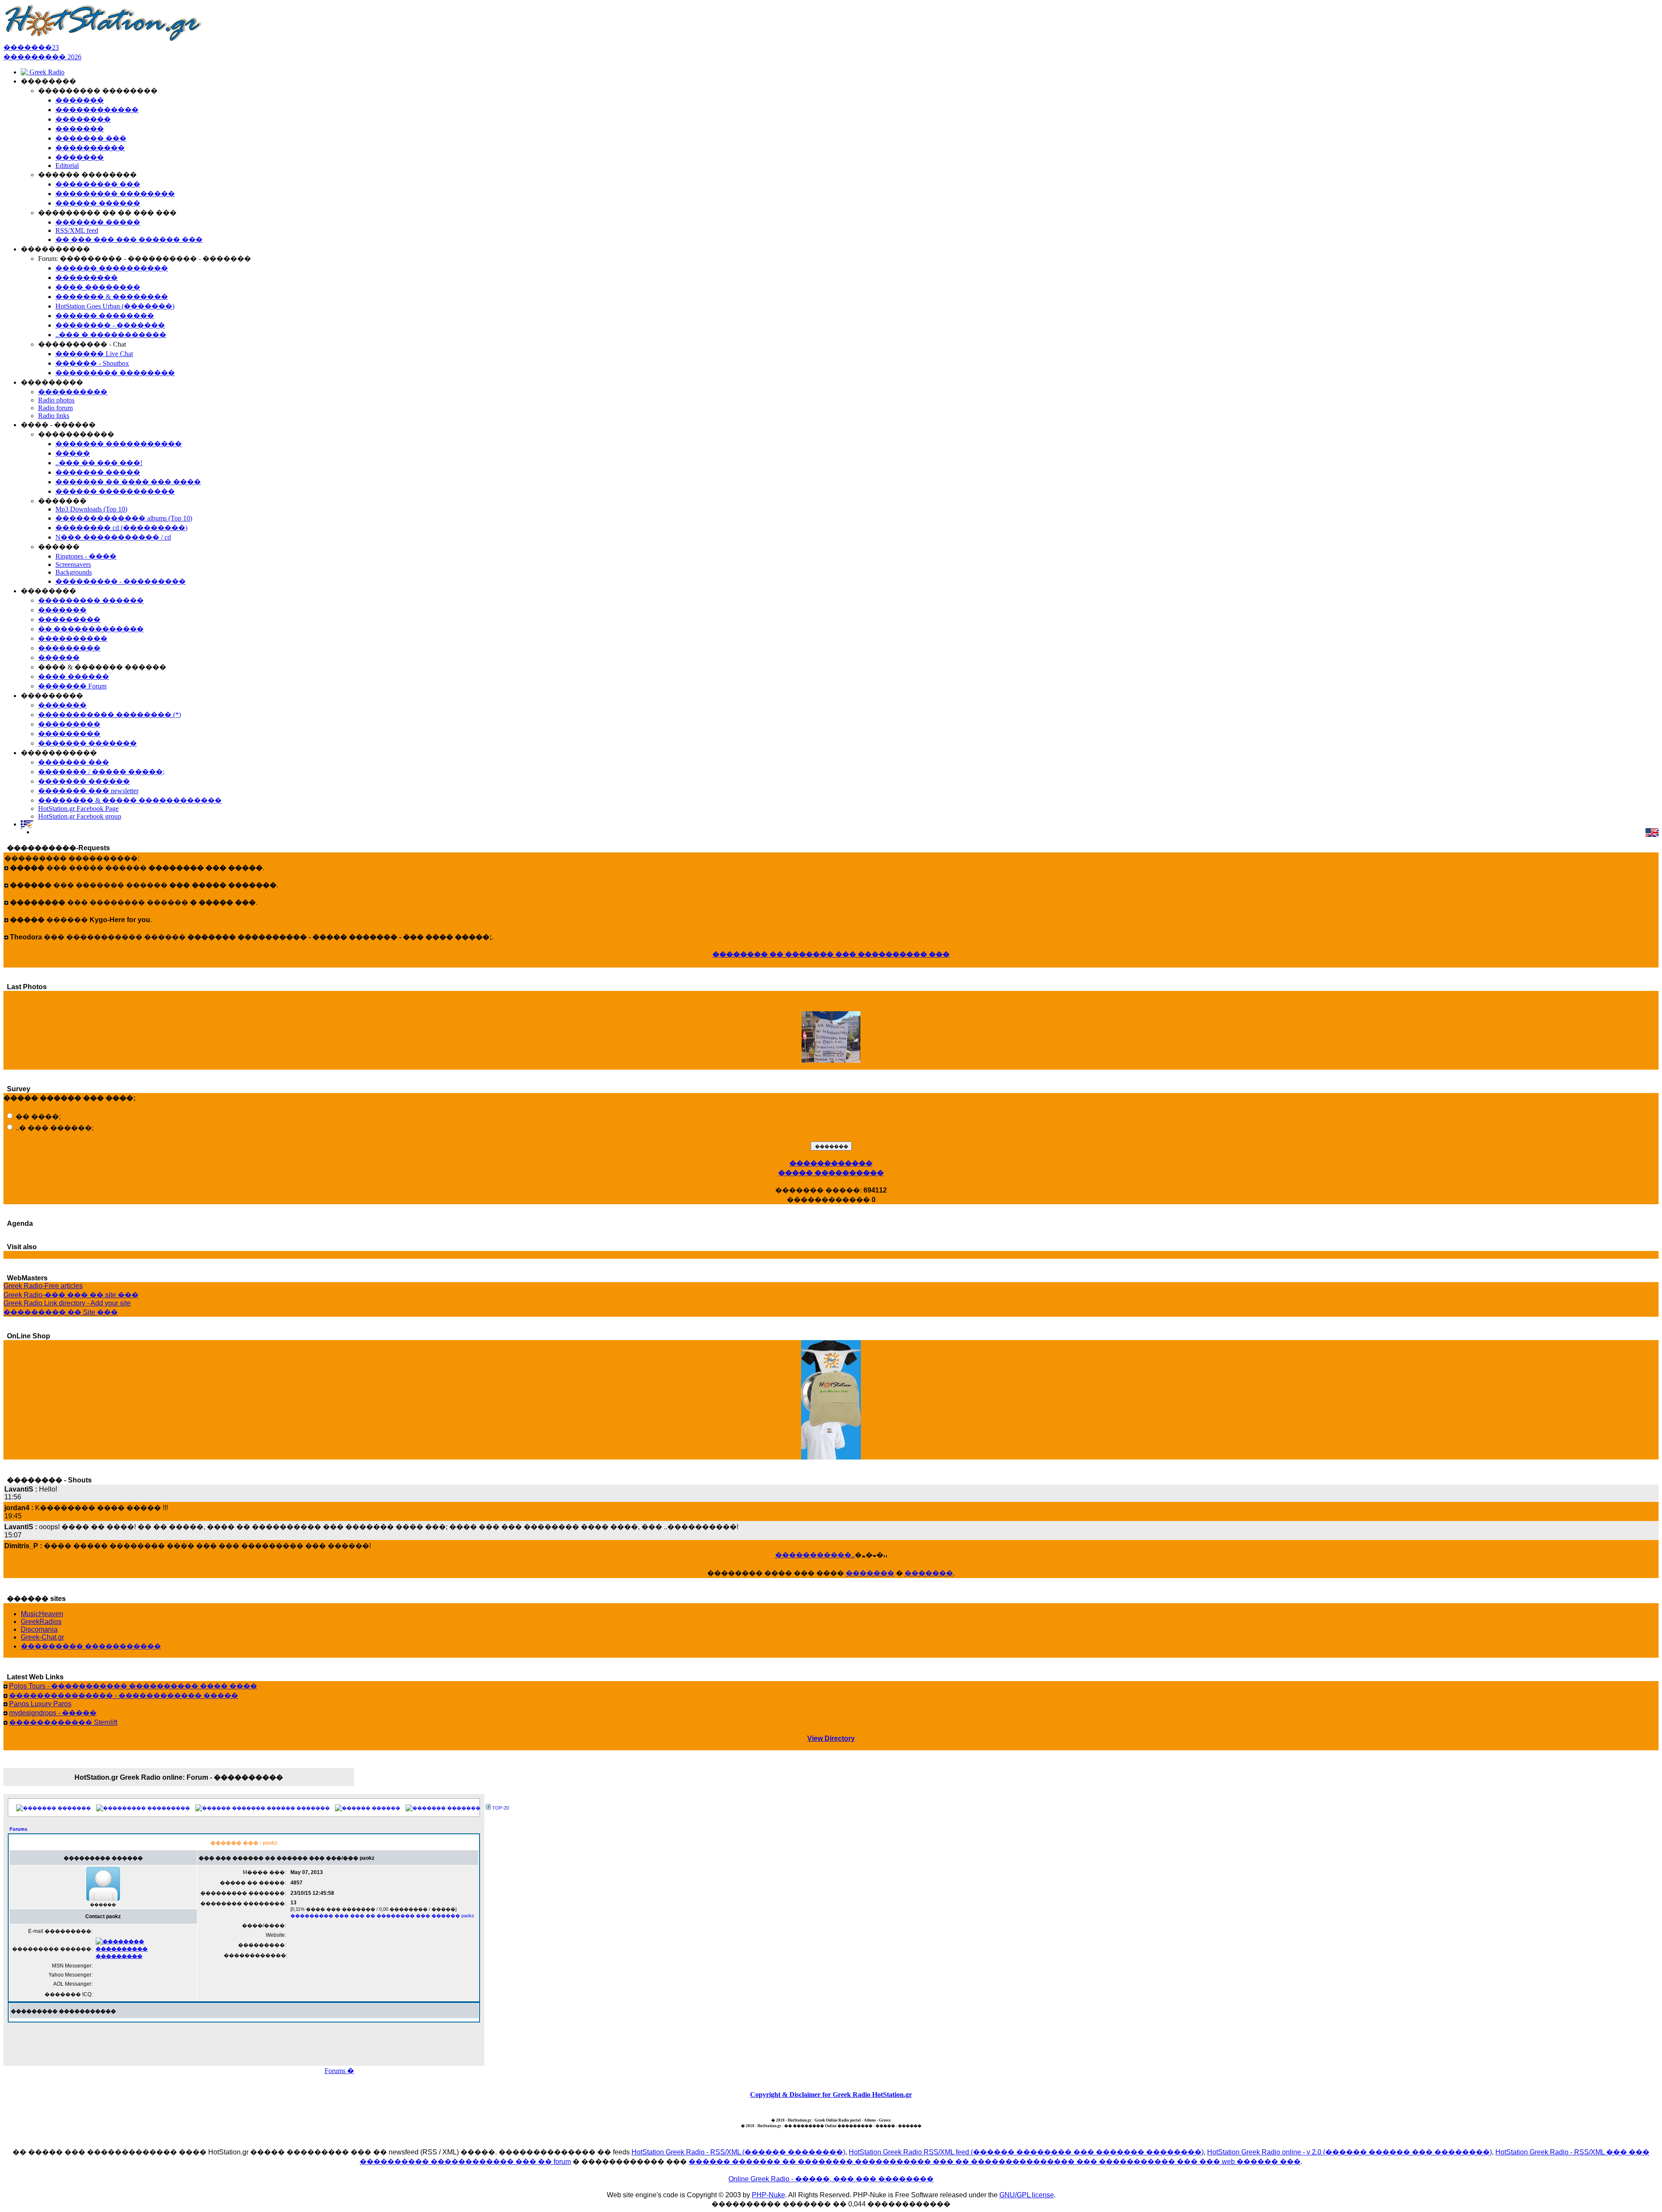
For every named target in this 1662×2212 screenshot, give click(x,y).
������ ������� (298, 1808)
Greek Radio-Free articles (43, 1286)
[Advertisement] (244, 2042)
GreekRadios (41, 1622)
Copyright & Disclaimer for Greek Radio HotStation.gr (831, 2095)
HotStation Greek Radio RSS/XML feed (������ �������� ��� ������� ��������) (1026, 2152)
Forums (18, 1829)
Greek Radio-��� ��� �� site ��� (71, 1295)
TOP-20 (501, 1808)
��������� (169, 1808)
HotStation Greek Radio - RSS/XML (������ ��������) (738, 2152)
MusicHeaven (42, 1614)
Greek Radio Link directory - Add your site (67, 1303)
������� (870, 1573)
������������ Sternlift (63, 1722)
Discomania (39, 1629)
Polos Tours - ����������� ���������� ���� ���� (133, 1686)
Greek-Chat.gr (42, 1637)
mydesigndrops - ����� (53, 1713)
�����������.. (815, 1555)
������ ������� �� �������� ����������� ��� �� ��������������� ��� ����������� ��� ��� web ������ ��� (995, 2162)
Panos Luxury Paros (40, 1704)
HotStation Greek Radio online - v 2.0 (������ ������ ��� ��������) (1350, 2152)
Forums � (339, 2071)
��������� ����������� (91, 1646)
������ (386, 1808)
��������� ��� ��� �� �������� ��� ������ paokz (382, 1916)
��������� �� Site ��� (61, 1312)
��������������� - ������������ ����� (124, 1696)
